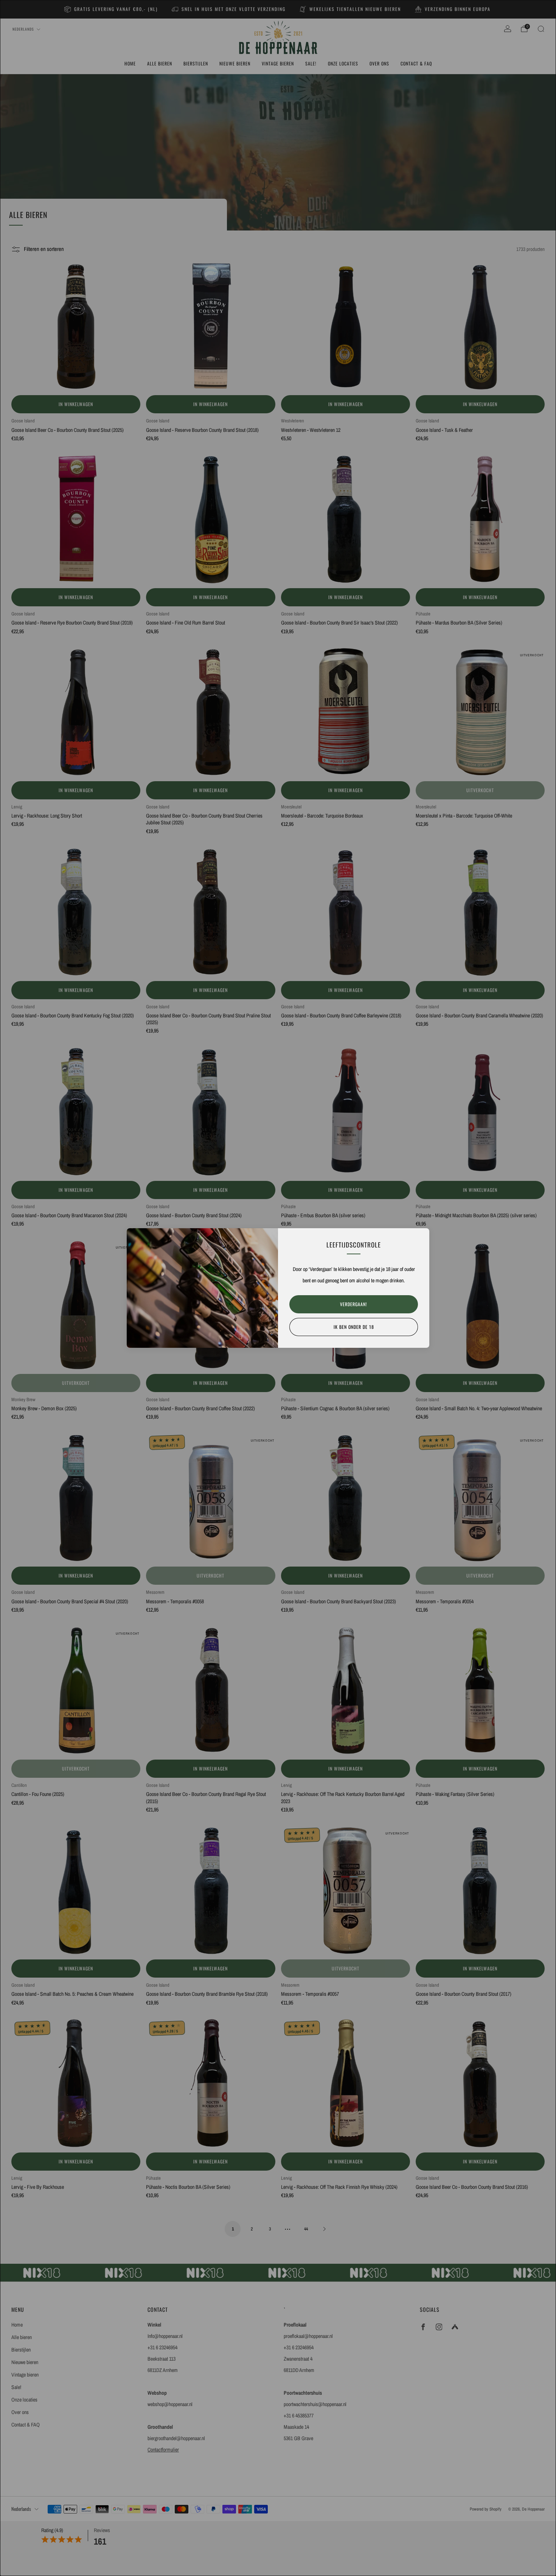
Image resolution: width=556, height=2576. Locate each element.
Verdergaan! (354, 1304)
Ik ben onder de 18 (354, 1327)
